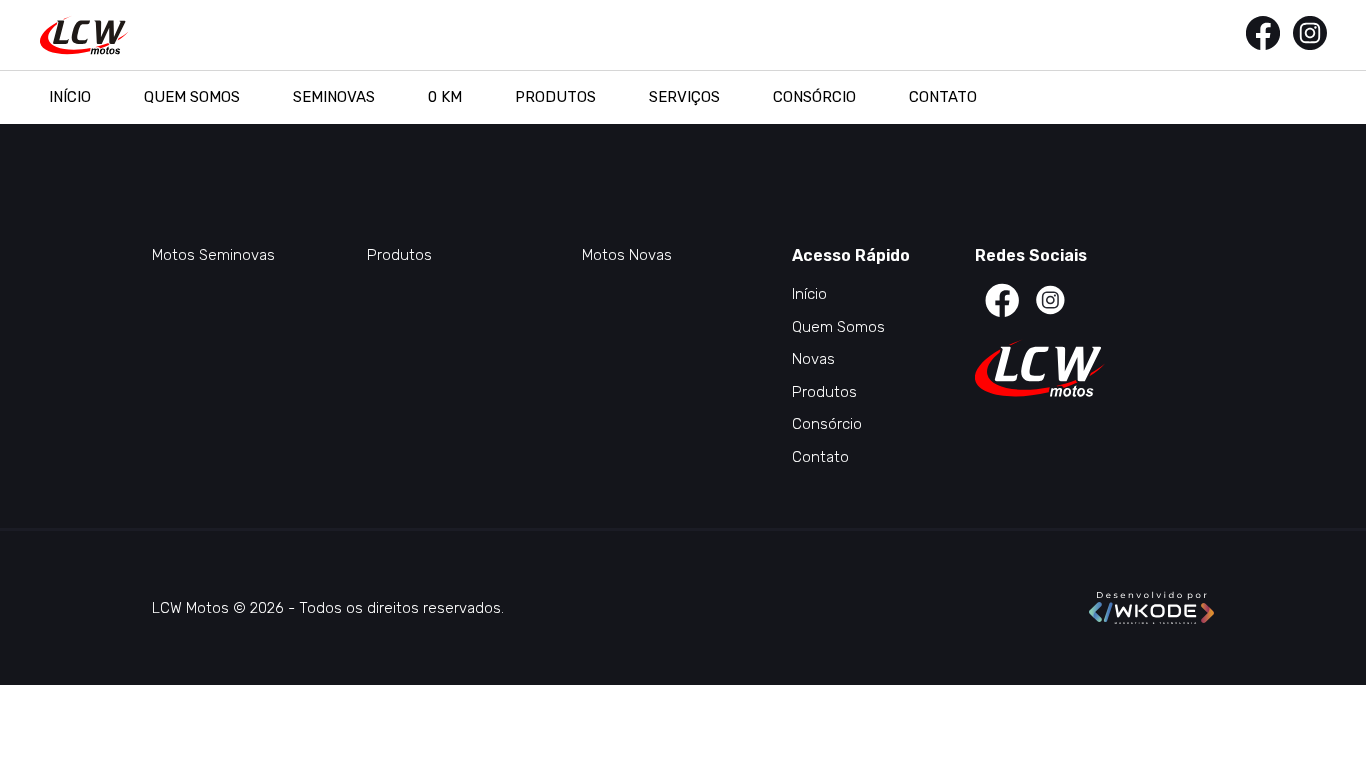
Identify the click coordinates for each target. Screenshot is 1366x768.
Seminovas (334, 97)
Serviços (684, 97)
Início (70, 97)
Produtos (555, 97)
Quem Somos (192, 97)
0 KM (445, 97)
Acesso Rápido (851, 255)
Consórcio (814, 97)
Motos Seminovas (213, 255)
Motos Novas (627, 255)
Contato (943, 97)
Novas (813, 359)
